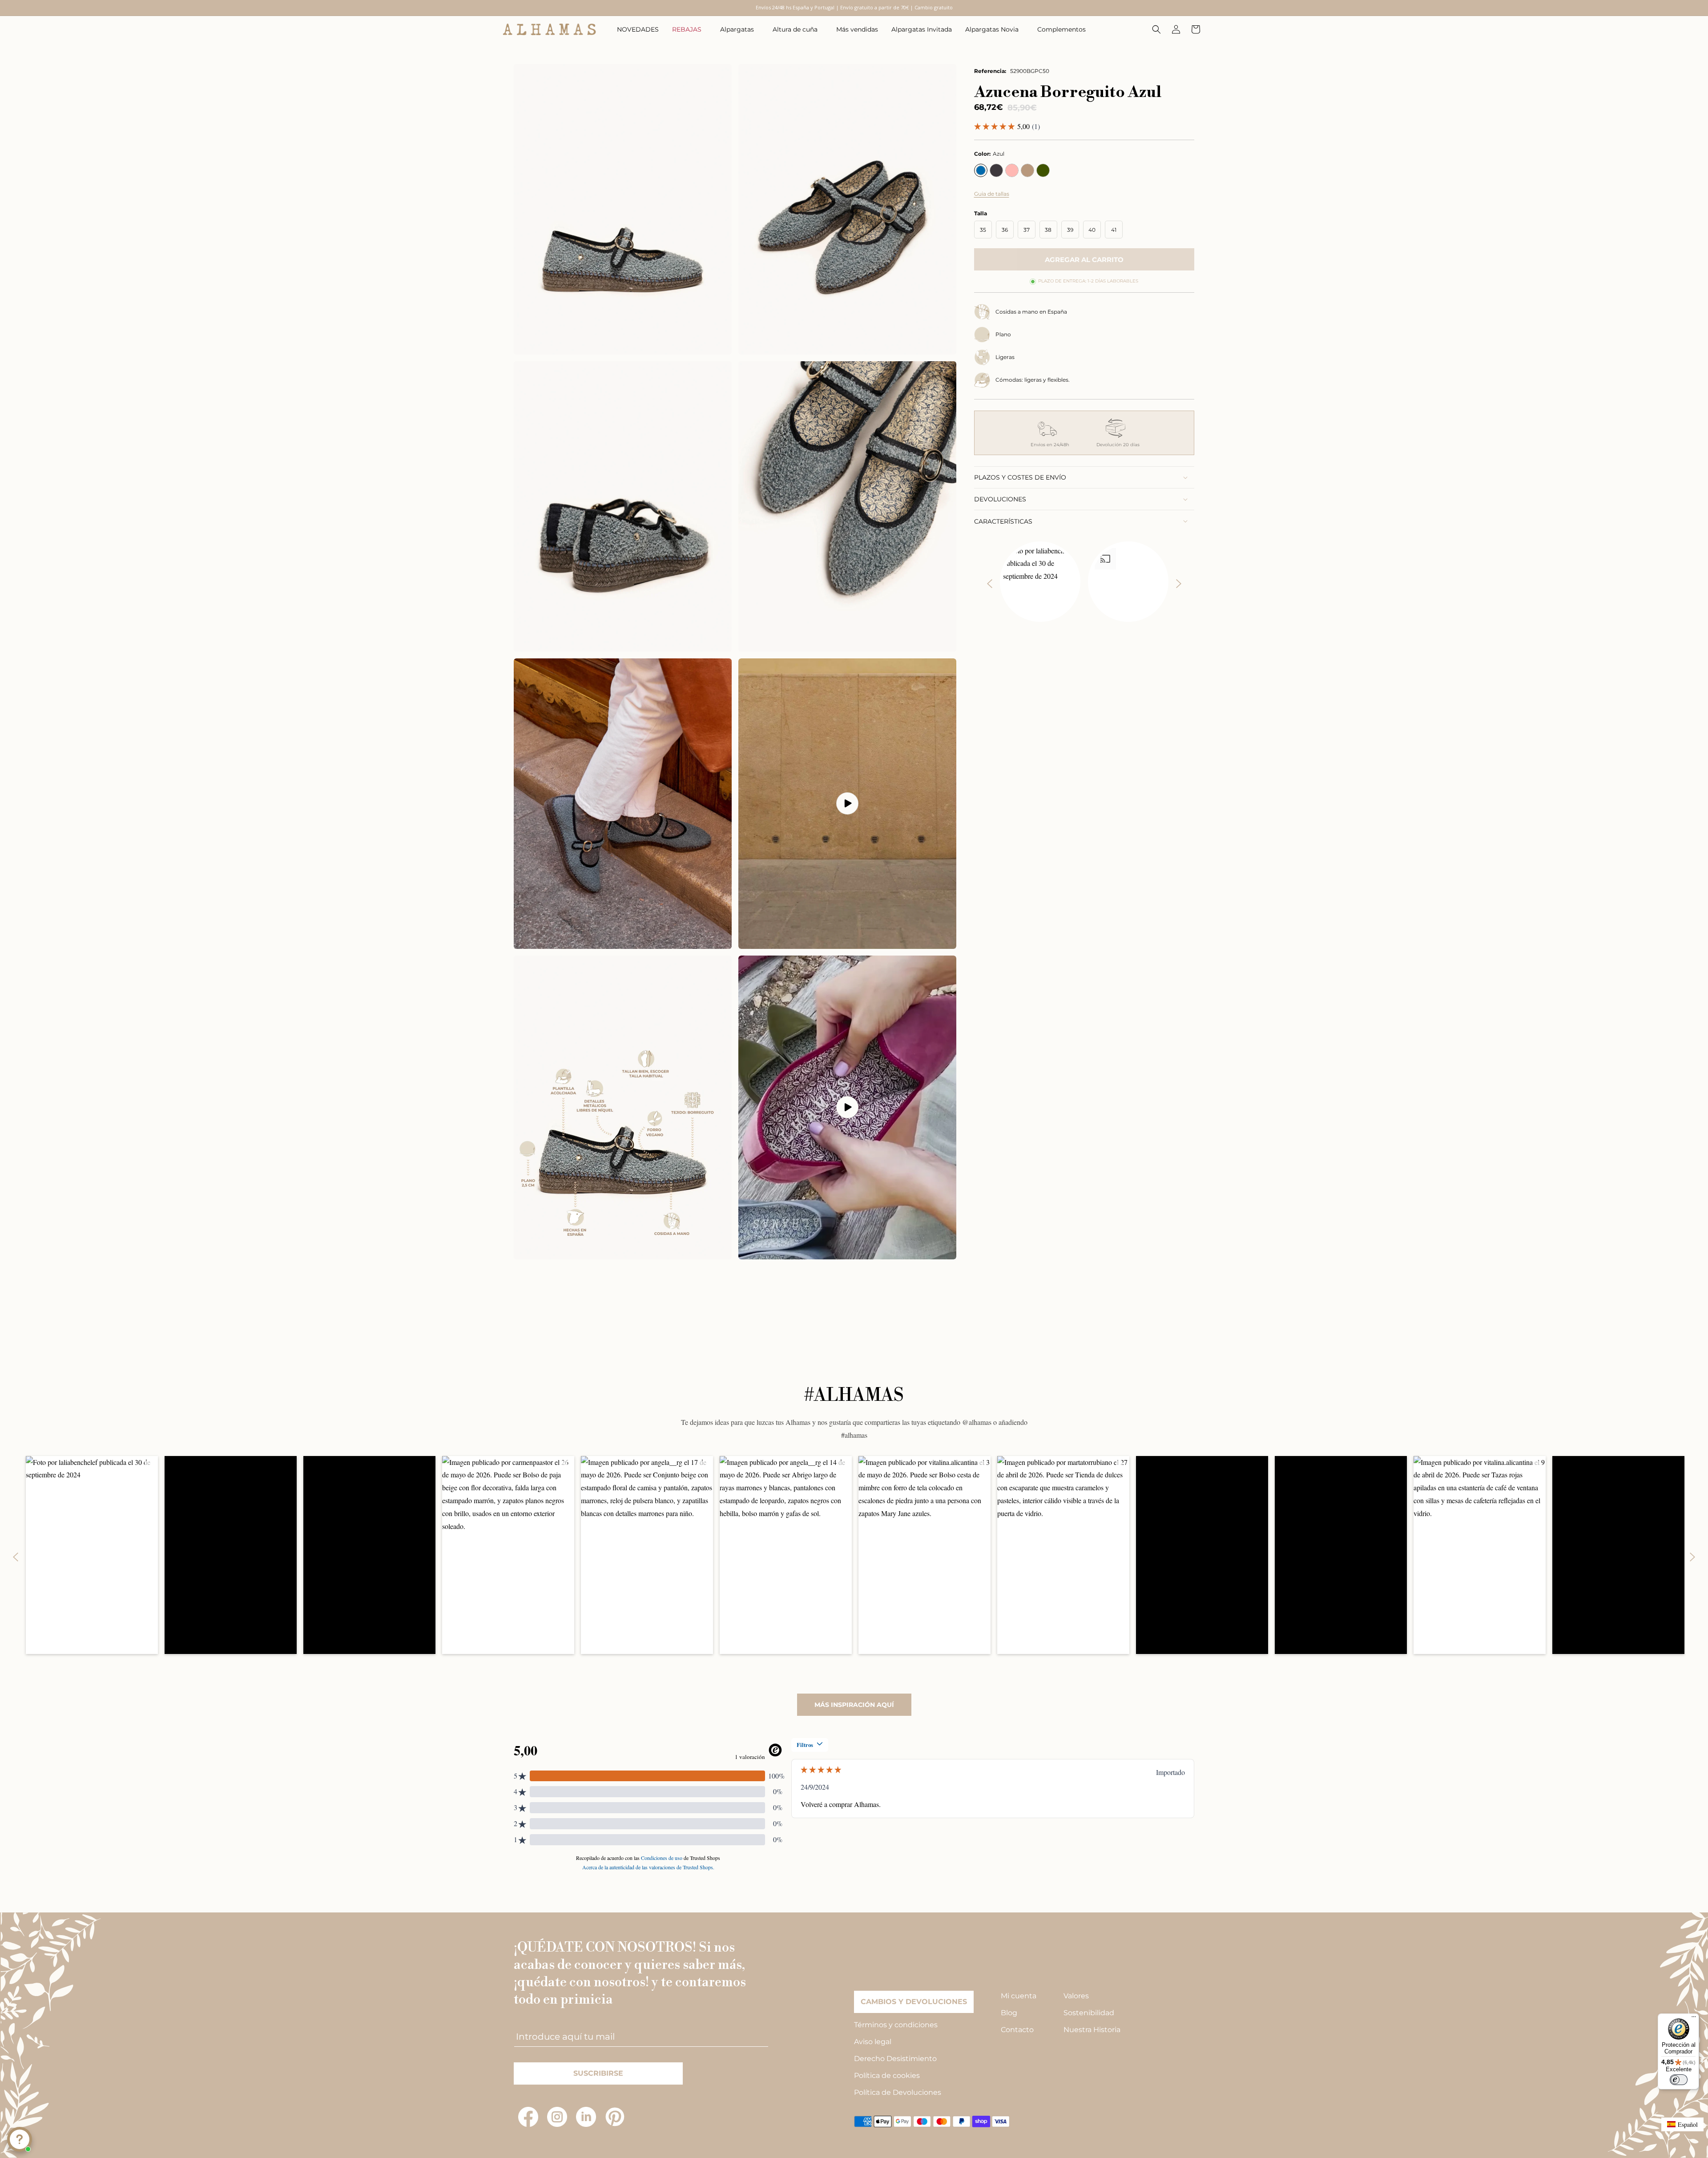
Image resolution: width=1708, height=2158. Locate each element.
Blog (1009, 2013)
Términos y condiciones (896, 2025)
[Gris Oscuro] (996, 170)
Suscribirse (598, 2073)
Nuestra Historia (1092, 2030)
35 (983, 230)
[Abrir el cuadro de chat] (20, 2139)
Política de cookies (887, 2075)
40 (1092, 230)
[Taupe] (1027, 170)
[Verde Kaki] (1043, 170)
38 (1048, 230)
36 (1005, 230)
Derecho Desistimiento (895, 2059)
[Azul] (981, 170)
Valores (1076, 1996)
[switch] (1679, 2080)
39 (1070, 230)
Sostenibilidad (1089, 2013)
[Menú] (1694, 2019)
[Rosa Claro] (1012, 170)
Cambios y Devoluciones (914, 2002)
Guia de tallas (992, 194)
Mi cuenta (1019, 1996)
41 (1114, 230)
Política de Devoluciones (898, 2092)
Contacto (1017, 2030)
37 (1027, 230)
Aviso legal (873, 2042)
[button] (689, 29)
